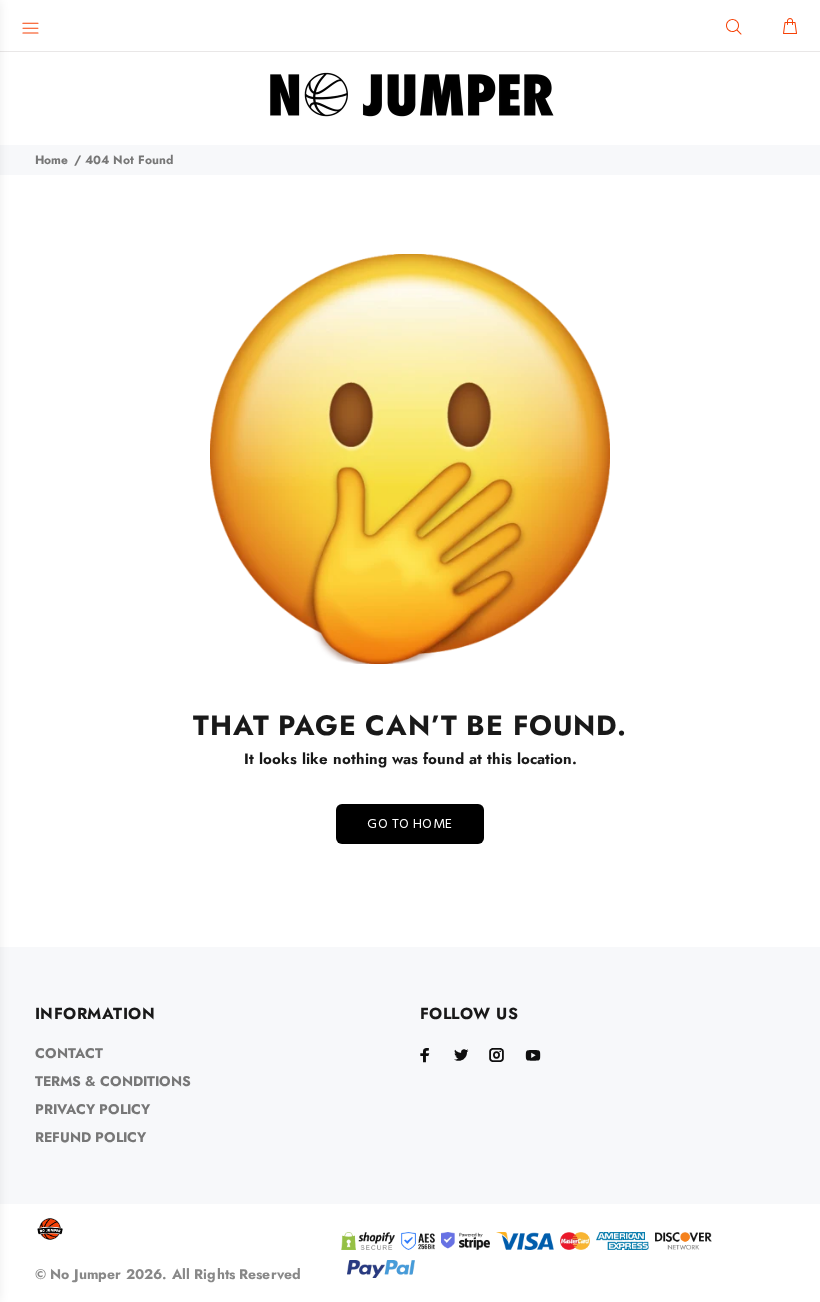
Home (51, 160)
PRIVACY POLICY (92, 1109)
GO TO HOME (409, 824)
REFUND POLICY (90, 1137)
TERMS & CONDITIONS (113, 1081)
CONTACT (69, 1053)
